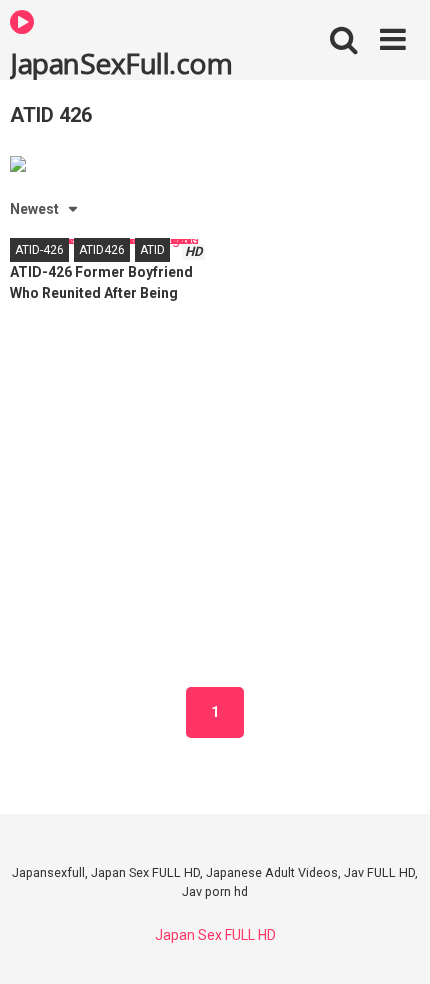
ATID (152, 250)
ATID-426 (39, 250)
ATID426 (102, 250)
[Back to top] (393, 943)
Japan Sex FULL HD (215, 935)
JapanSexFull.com (121, 62)
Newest (34, 209)
